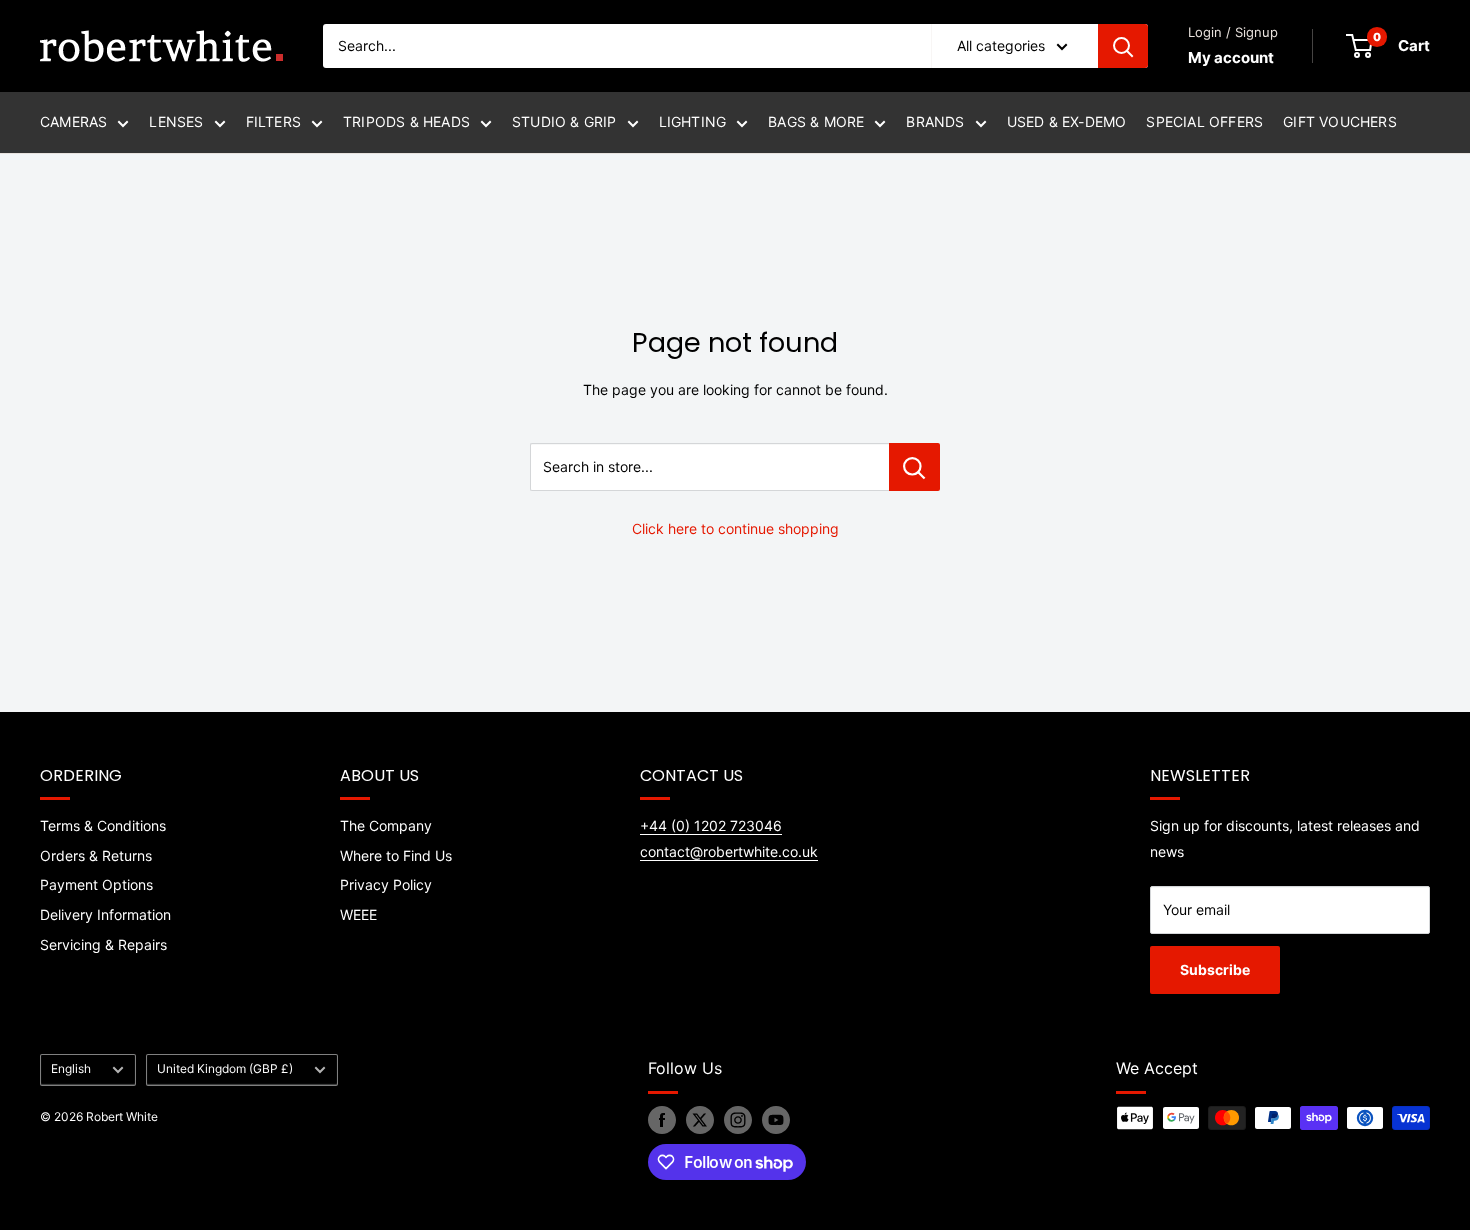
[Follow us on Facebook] (662, 1120)
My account (1231, 57)
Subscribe (1215, 969)
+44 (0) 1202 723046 (711, 825)
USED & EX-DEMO (1067, 121)
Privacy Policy (386, 884)
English (71, 1068)
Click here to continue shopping (735, 528)
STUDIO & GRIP (564, 121)
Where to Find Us (396, 855)
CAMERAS (73, 121)
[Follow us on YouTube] (776, 1120)
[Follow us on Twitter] (700, 1120)
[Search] (1123, 46)
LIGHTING (693, 121)
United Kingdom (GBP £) (225, 1068)
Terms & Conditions (103, 825)
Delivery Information (105, 914)
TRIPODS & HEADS (406, 121)
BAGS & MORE (816, 121)
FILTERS (273, 121)
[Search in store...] (914, 467)
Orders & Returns (96, 855)
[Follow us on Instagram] (738, 1120)
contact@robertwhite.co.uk (729, 851)
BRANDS (935, 121)
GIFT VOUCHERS (1340, 121)
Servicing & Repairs (103, 944)
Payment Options (96, 884)
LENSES (176, 121)
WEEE (358, 914)
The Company (386, 825)
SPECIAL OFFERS (1204, 121)
